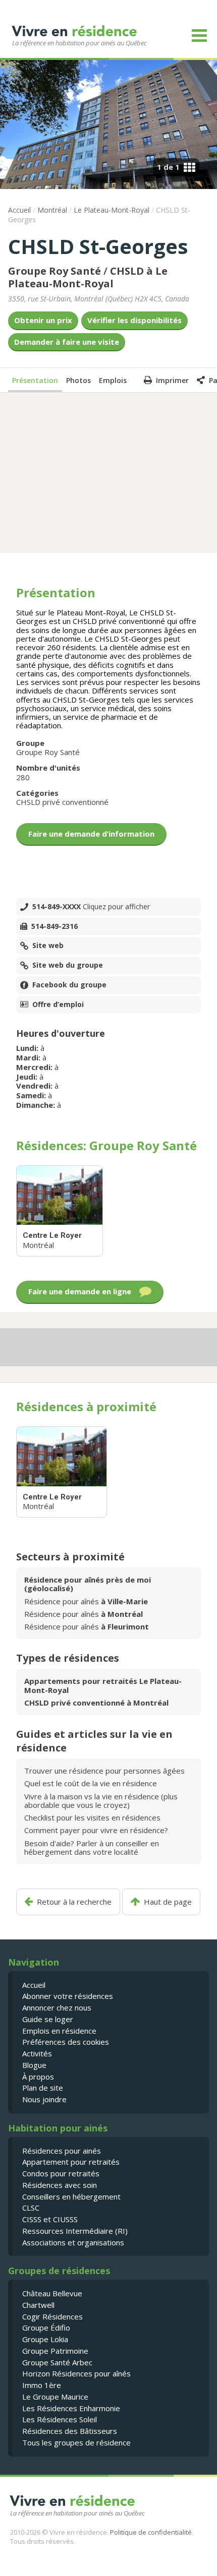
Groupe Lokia (45, 2339)
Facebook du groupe (69, 985)
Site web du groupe (68, 965)
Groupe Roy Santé (55, 271)
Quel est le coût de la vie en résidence (91, 1783)
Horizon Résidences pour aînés (76, 2373)
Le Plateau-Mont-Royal (112, 210)
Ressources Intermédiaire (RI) (75, 2231)
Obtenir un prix (43, 320)
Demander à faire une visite (67, 342)
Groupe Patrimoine (55, 2351)
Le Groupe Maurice (55, 2397)
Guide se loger (48, 2019)
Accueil (19, 210)
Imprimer (172, 380)
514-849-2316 (55, 926)
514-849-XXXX (91, 907)
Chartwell (38, 2305)
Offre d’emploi (58, 1004)
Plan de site (43, 2088)
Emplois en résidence (59, 2031)
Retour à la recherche (74, 1902)
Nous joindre (44, 2099)
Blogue (34, 2065)
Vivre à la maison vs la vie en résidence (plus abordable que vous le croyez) (101, 1801)
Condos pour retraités (61, 2173)
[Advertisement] (108, 472)
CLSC (31, 2208)
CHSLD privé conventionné (62, 802)
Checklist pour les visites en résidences (92, 1817)
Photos (78, 380)
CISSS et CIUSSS (50, 2219)
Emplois (113, 380)
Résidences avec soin (60, 2185)
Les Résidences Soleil (60, 2419)
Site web (48, 946)
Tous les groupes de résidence (76, 2442)
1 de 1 (168, 167)
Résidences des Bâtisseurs (70, 2431)
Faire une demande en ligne (80, 1292)
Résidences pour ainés (62, 2151)
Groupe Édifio (46, 2328)
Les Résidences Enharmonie (71, 2408)
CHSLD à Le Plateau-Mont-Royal (88, 277)
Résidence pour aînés (86, 1601)
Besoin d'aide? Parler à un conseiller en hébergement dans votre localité (92, 1847)
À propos (38, 2077)
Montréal (52, 210)
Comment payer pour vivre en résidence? (96, 1830)
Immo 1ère (42, 2385)
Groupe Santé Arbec (57, 2362)
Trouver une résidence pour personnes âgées (104, 1771)
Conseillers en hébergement (71, 2196)
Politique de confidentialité (151, 2532)
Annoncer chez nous (57, 2007)
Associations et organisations (73, 2242)
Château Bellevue (52, 2293)
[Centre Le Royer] (60, 1211)
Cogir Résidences (52, 2316)
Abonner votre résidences (68, 1996)
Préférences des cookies (66, 2042)
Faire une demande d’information (91, 834)
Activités (37, 2053)
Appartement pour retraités (71, 2162)
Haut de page (168, 1902)
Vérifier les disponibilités (134, 320)
